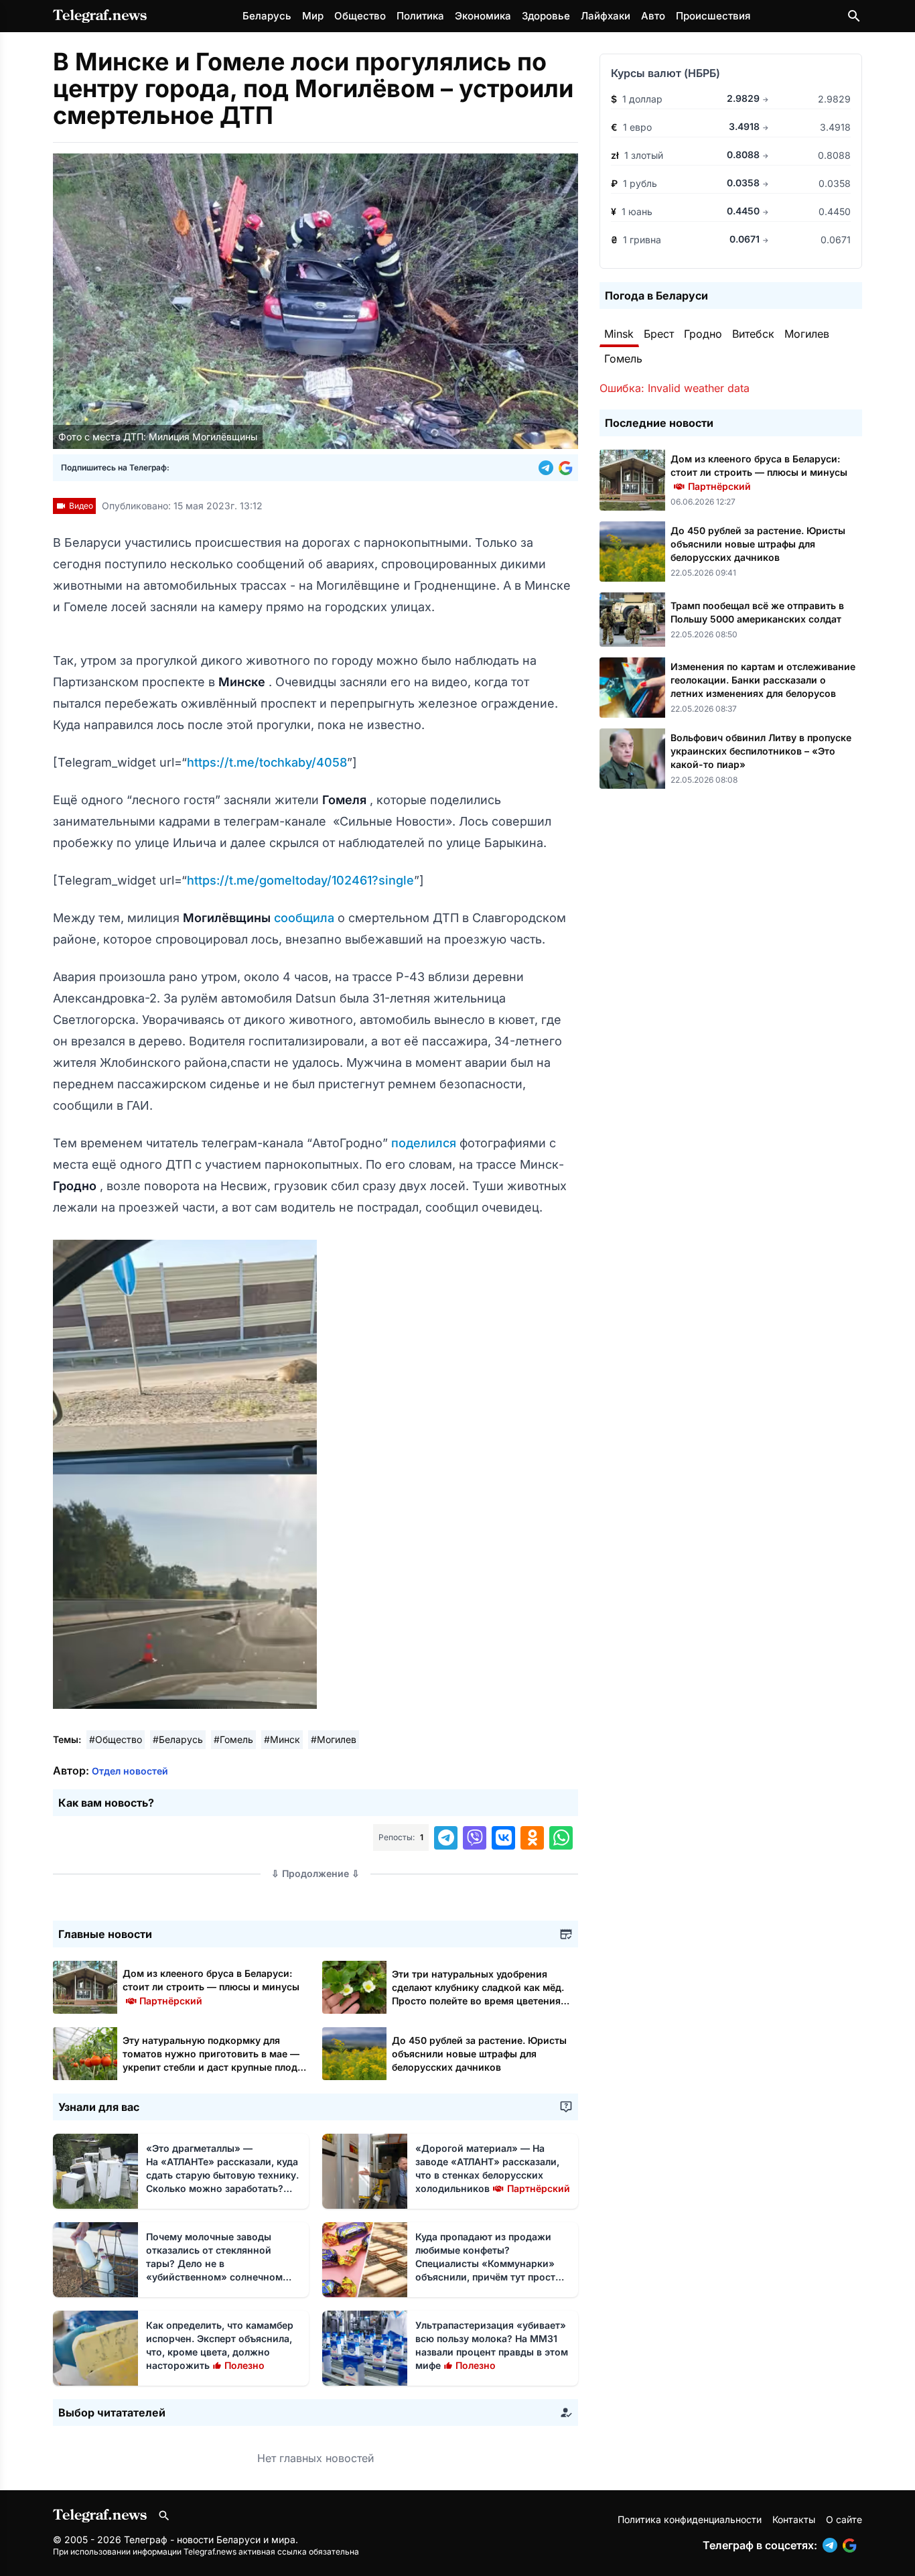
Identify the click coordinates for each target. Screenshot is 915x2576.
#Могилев (334, 1739)
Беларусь (267, 16)
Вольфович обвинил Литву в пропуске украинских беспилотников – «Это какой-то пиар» (761, 751)
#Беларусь (178, 1739)
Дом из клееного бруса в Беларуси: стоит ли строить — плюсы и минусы (211, 1987)
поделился (425, 1143)
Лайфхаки (606, 16)
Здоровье (546, 16)
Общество (360, 16)
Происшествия (713, 16)
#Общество (116, 1739)
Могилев (807, 334)
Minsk (619, 334)
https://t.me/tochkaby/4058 (267, 762)
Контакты (794, 2519)
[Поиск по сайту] (854, 16)
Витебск (753, 334)
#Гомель (233, 1739)
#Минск (282, 1739)
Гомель (623, 359)
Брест (659, 334)
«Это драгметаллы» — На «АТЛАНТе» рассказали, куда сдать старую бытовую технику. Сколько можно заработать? (222, 2175)
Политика (420, 16)
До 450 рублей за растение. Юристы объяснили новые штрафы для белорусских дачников (479, 2054)
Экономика (483, 16)
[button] (549, 468)
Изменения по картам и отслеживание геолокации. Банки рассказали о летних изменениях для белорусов (763, 680)
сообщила (306, 918)
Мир (313, 16)
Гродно (703, 334)
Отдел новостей (130, 1771)
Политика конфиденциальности (690, 2519)
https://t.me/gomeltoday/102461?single (300, 880)
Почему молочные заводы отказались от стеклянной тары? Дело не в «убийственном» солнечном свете (214, 2263)
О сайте (844, 2519)
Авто (653, 16)
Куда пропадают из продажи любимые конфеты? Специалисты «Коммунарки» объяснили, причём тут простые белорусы (492, 2263)
